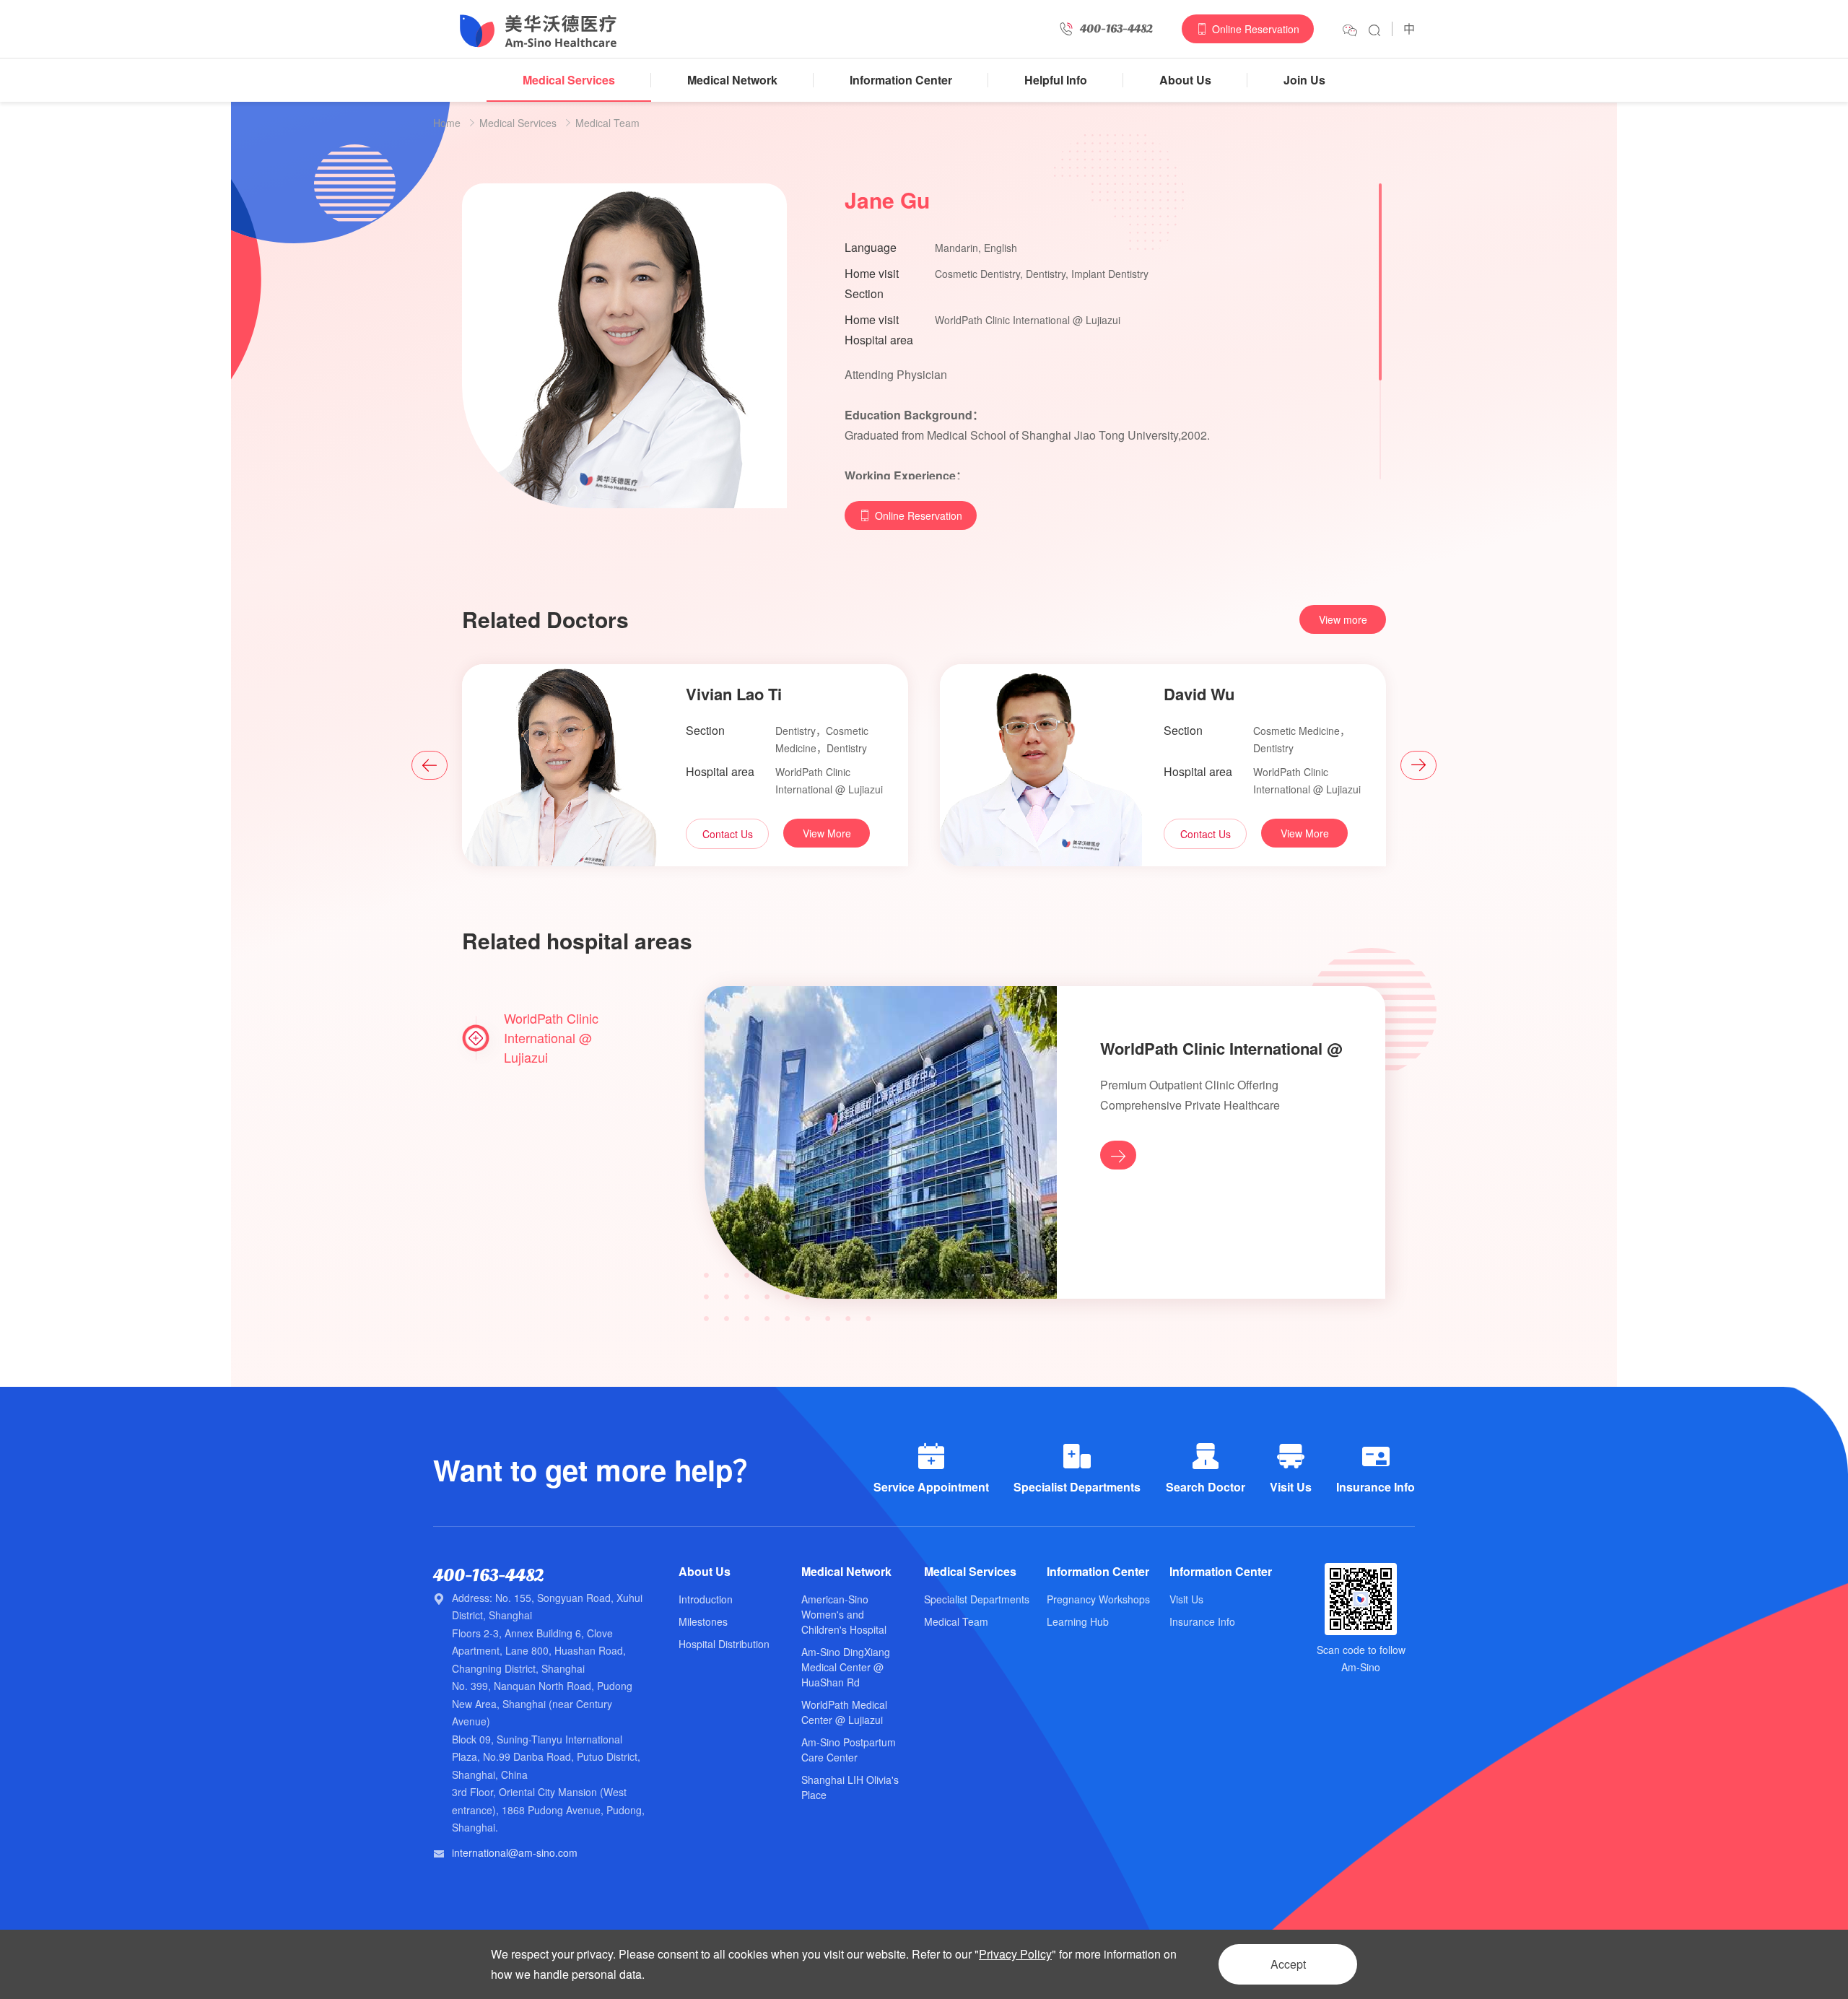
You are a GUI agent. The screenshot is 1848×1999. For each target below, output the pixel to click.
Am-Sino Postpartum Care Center (849, 1750)
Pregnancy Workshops (1098, 1599)
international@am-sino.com (515, 1852)
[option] (685, 765)
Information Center (901, 80)
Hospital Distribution (724, 1644)
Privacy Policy (1015, 1954)
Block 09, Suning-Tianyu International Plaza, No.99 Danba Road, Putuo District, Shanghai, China (546, 1757)
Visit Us (1186, 1599)
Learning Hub (1078, 1621)
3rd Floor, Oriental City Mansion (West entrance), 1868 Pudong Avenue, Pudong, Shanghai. (548, 1809)
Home (447, 123)
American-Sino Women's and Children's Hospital (844, 1614)
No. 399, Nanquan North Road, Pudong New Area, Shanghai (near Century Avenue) (542, 1703)
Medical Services (569, 80)
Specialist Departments (977, 1599)
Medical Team (607, 123)
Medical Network (732, 80)
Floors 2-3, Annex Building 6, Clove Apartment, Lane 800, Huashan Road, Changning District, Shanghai (539, 1651)
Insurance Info (1202, 1621)
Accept (1288, 1964)
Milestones (703, 1621)
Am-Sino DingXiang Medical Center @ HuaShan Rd (846, 1667)
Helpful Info (1056, 80)
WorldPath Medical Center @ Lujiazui (844, 1712)
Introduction (706, 1599)
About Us (1185, 80)
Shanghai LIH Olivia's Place (850, 1787)
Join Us (1304, 80)
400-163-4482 (488, 1576)
